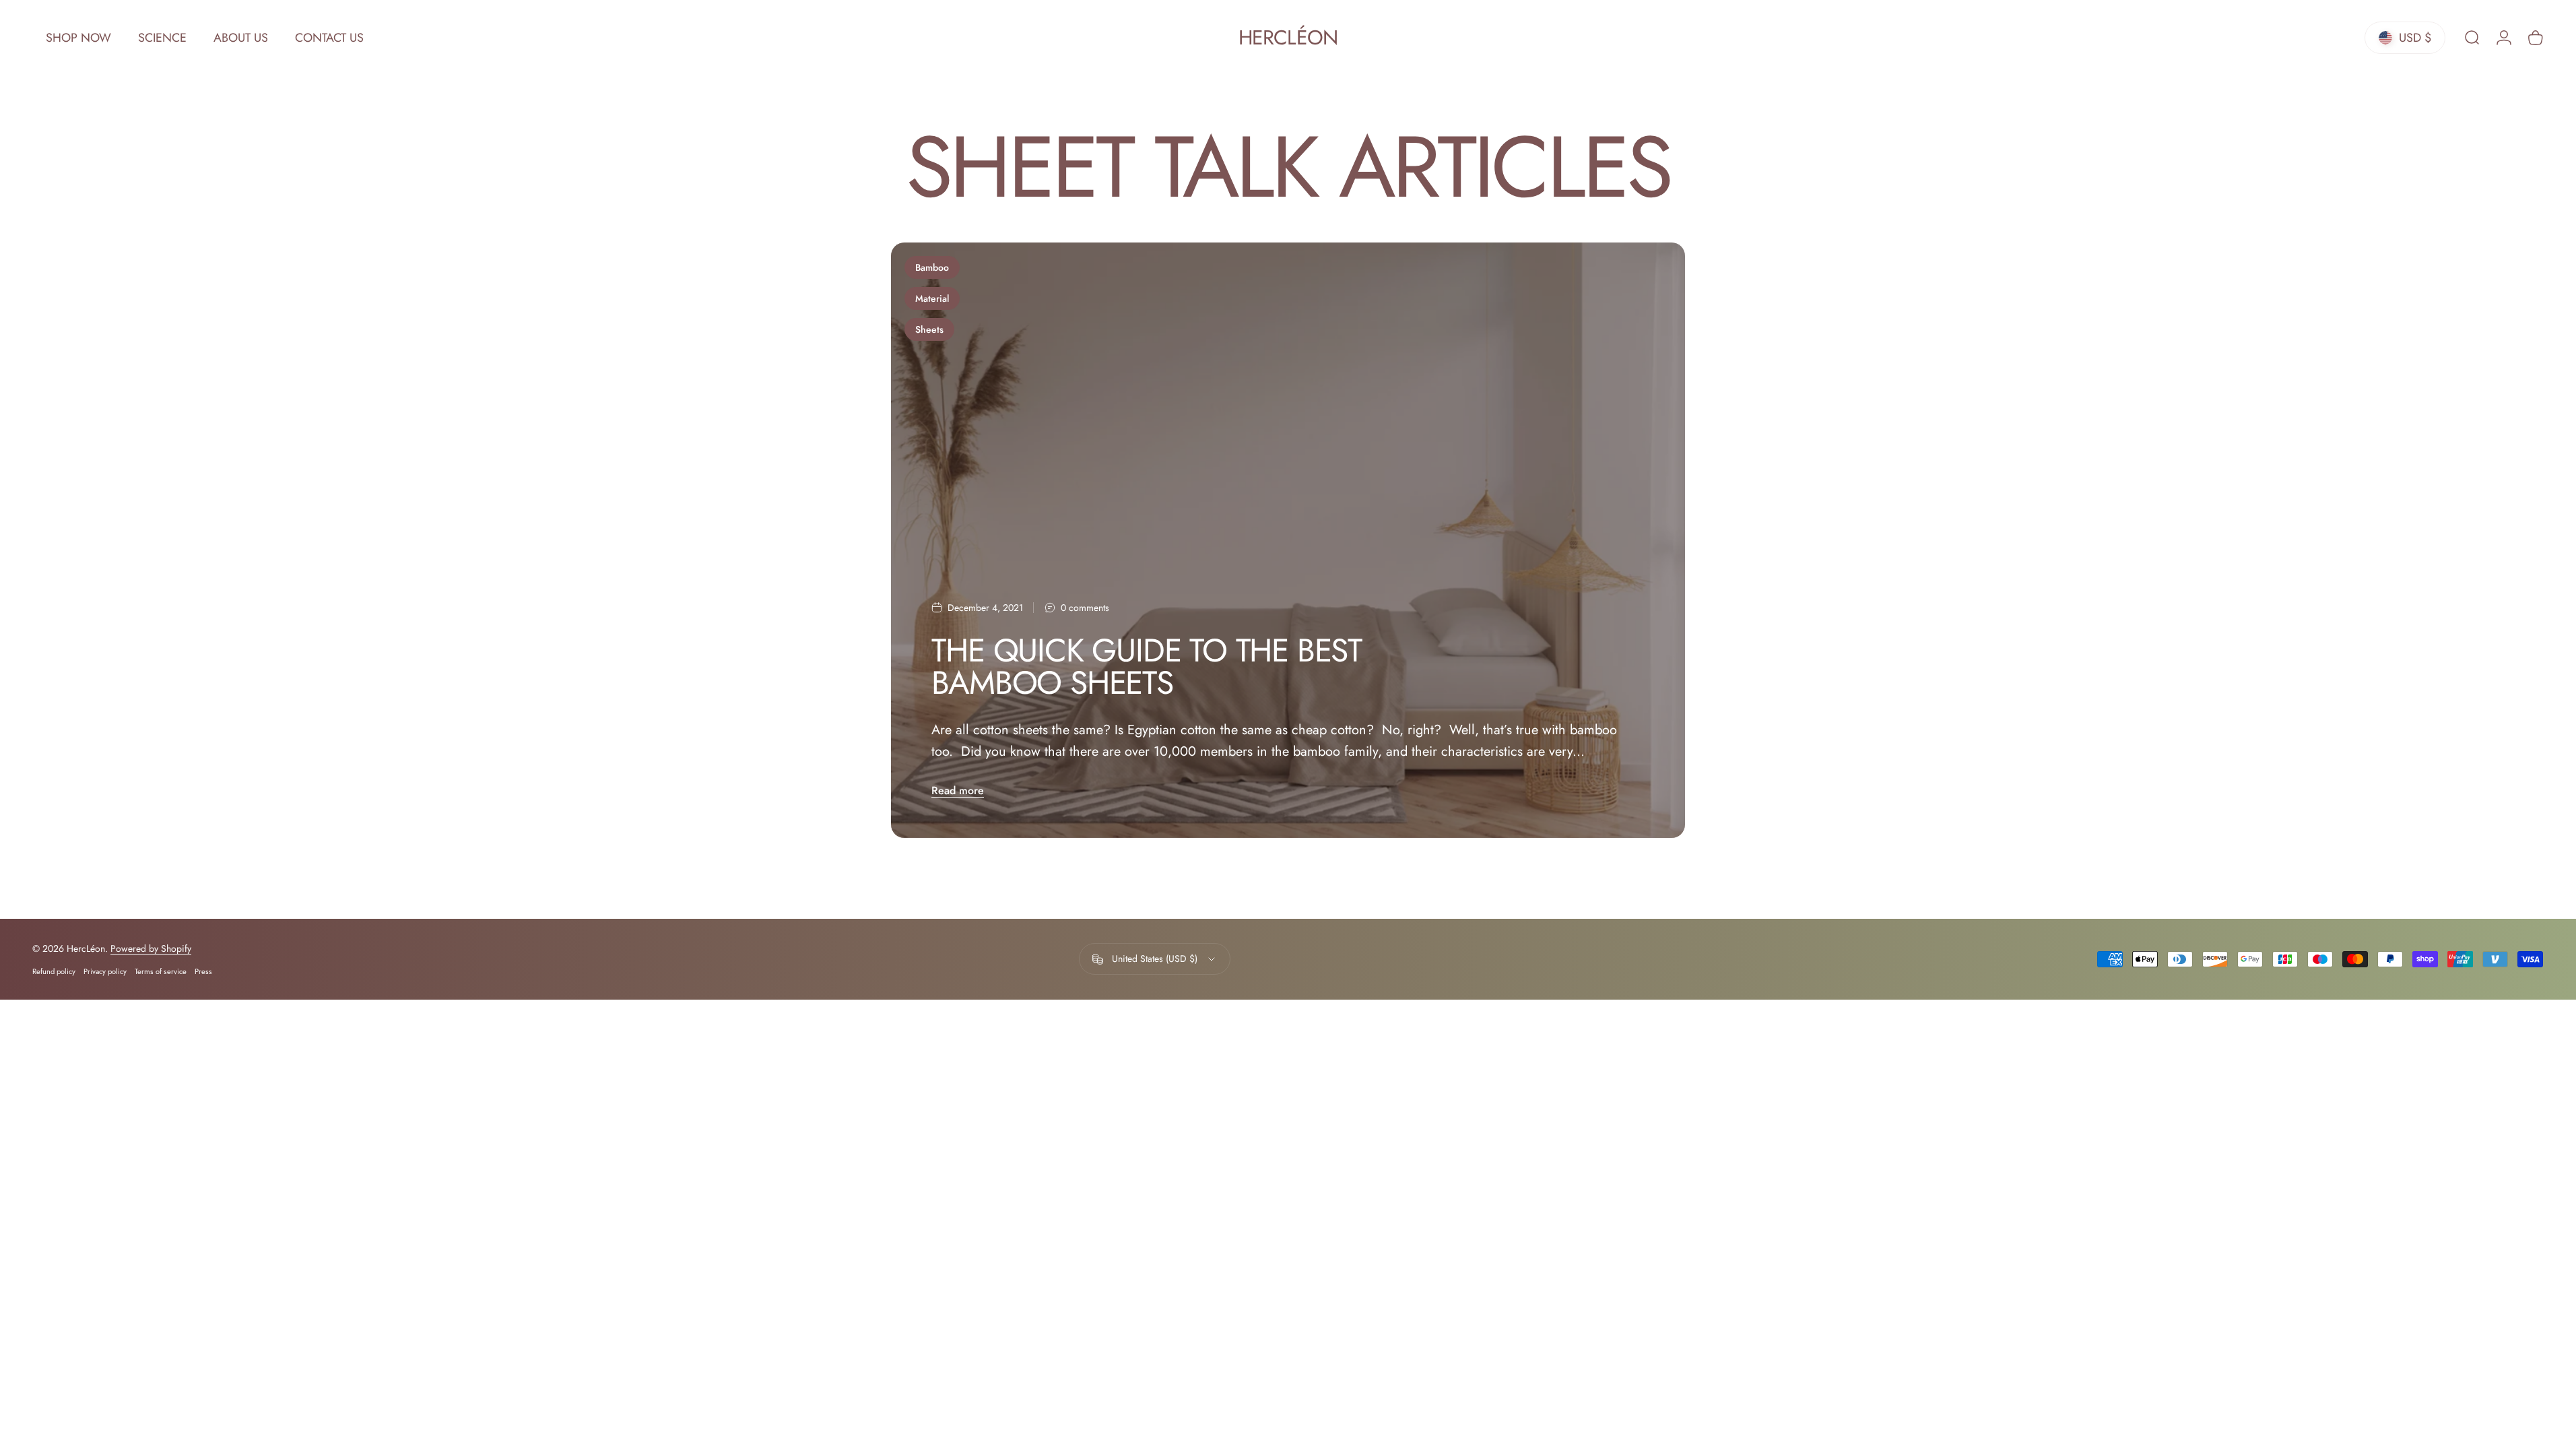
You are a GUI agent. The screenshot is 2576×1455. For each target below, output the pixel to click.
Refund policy (54, 971)
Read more (958, 790)
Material (932, 298)
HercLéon (1288, 38)
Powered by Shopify (151, 948)
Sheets (929, 329)
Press (203, 971)
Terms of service (161, 971)
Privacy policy (105, 971)
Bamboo (932, 267)
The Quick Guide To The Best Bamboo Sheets (1147, 667)
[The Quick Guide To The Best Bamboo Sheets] (1288, 540)
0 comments (1085, 608)
